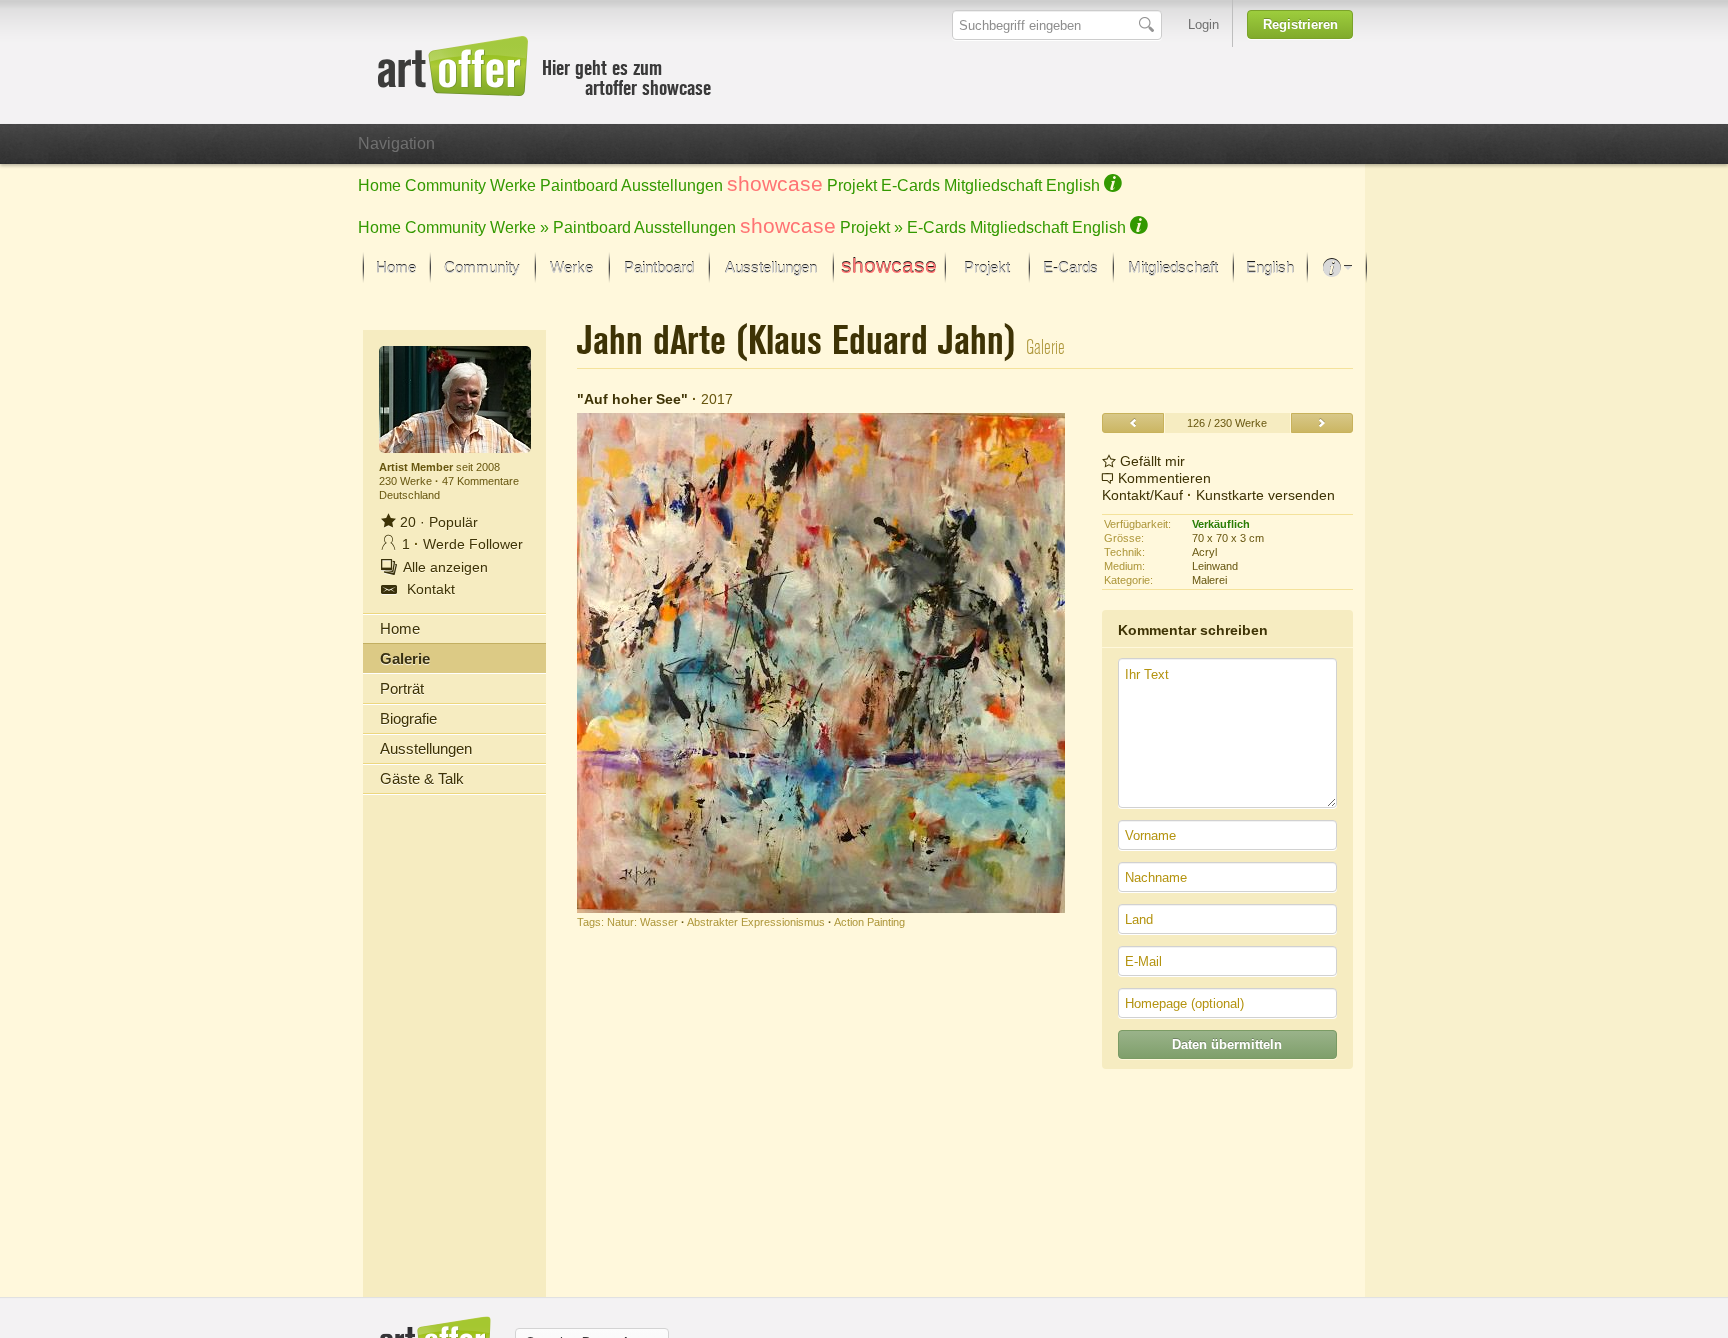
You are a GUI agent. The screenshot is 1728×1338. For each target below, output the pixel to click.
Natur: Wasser (642, 922)
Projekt (852, 185)
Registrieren (1300, 24)
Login (1203, 24)
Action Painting (869, 922)
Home (379, 185)
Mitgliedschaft (993, 185)
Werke (513, 185)
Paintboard (579, 185)
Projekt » (871, 227)
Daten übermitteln (1227, 1044)
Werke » (519, 227)
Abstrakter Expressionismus (756, 922)
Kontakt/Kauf (1142, 495)
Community (445, 185)
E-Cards (910, 185)
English (1073, 185)
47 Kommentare (480, 481)
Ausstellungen (672, 185)
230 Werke (407, 481)
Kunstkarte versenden (1265, 495)
